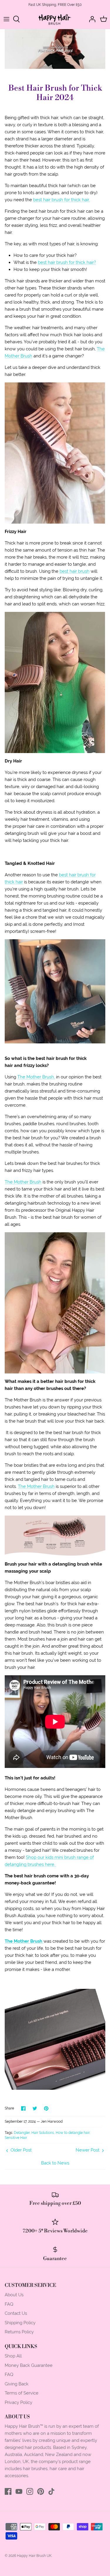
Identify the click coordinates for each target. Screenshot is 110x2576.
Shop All (13, 2356)
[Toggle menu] (6, 19)
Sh (28, 1857)
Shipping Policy (20, 2323)
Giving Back (17, 2384)
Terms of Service (22, 2393)
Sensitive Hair (16, 2138)
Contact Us (16, 2313)
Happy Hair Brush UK (34, 2556)
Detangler (22, 2133)
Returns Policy (19, 2332)
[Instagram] (30, 2491)
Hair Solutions (43, 2133)
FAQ (9, 2304)
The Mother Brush (23, 1182)
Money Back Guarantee (29, 2365)
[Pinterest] (41, 2491)
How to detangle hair (73, 2133)
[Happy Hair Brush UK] (55, 19)
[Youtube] (19, 2491)
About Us (14, 2295)
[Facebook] (8, 2491)
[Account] (91, 19)
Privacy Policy (18, 2402)
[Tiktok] (51, 2491)
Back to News (55, 2163)
